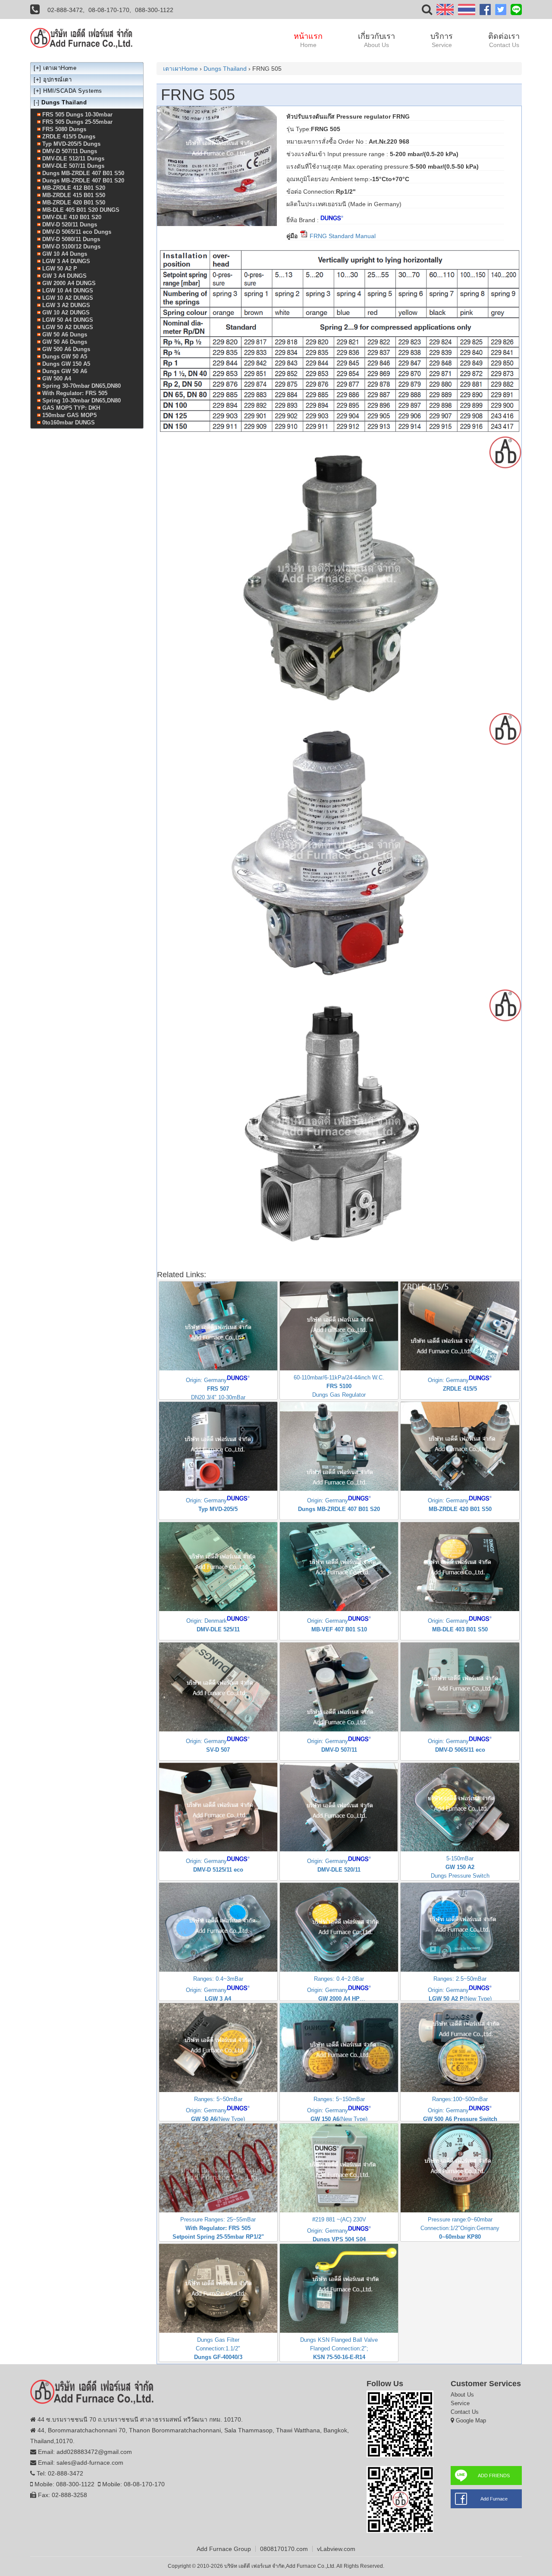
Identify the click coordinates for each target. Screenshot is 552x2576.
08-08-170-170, (110, 10)
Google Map (471, 2420)
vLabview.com (336, 2549)
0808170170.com (284, 2549)
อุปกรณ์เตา (57, 80)
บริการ (442, 40)
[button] (427, 11)
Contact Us (465, 2412)
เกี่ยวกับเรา (376, 40)
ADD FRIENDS (494, 2475)
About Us (462, 2395)
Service (460, 2403)
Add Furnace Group (224, 2549)
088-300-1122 (154, 10)
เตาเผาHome (180, 69)
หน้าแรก (308, 40)
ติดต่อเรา (504, 40)
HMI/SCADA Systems (73, 91)
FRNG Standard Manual (342, 236)
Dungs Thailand (225, 69)
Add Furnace (494, 2499)
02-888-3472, (66, 10)
